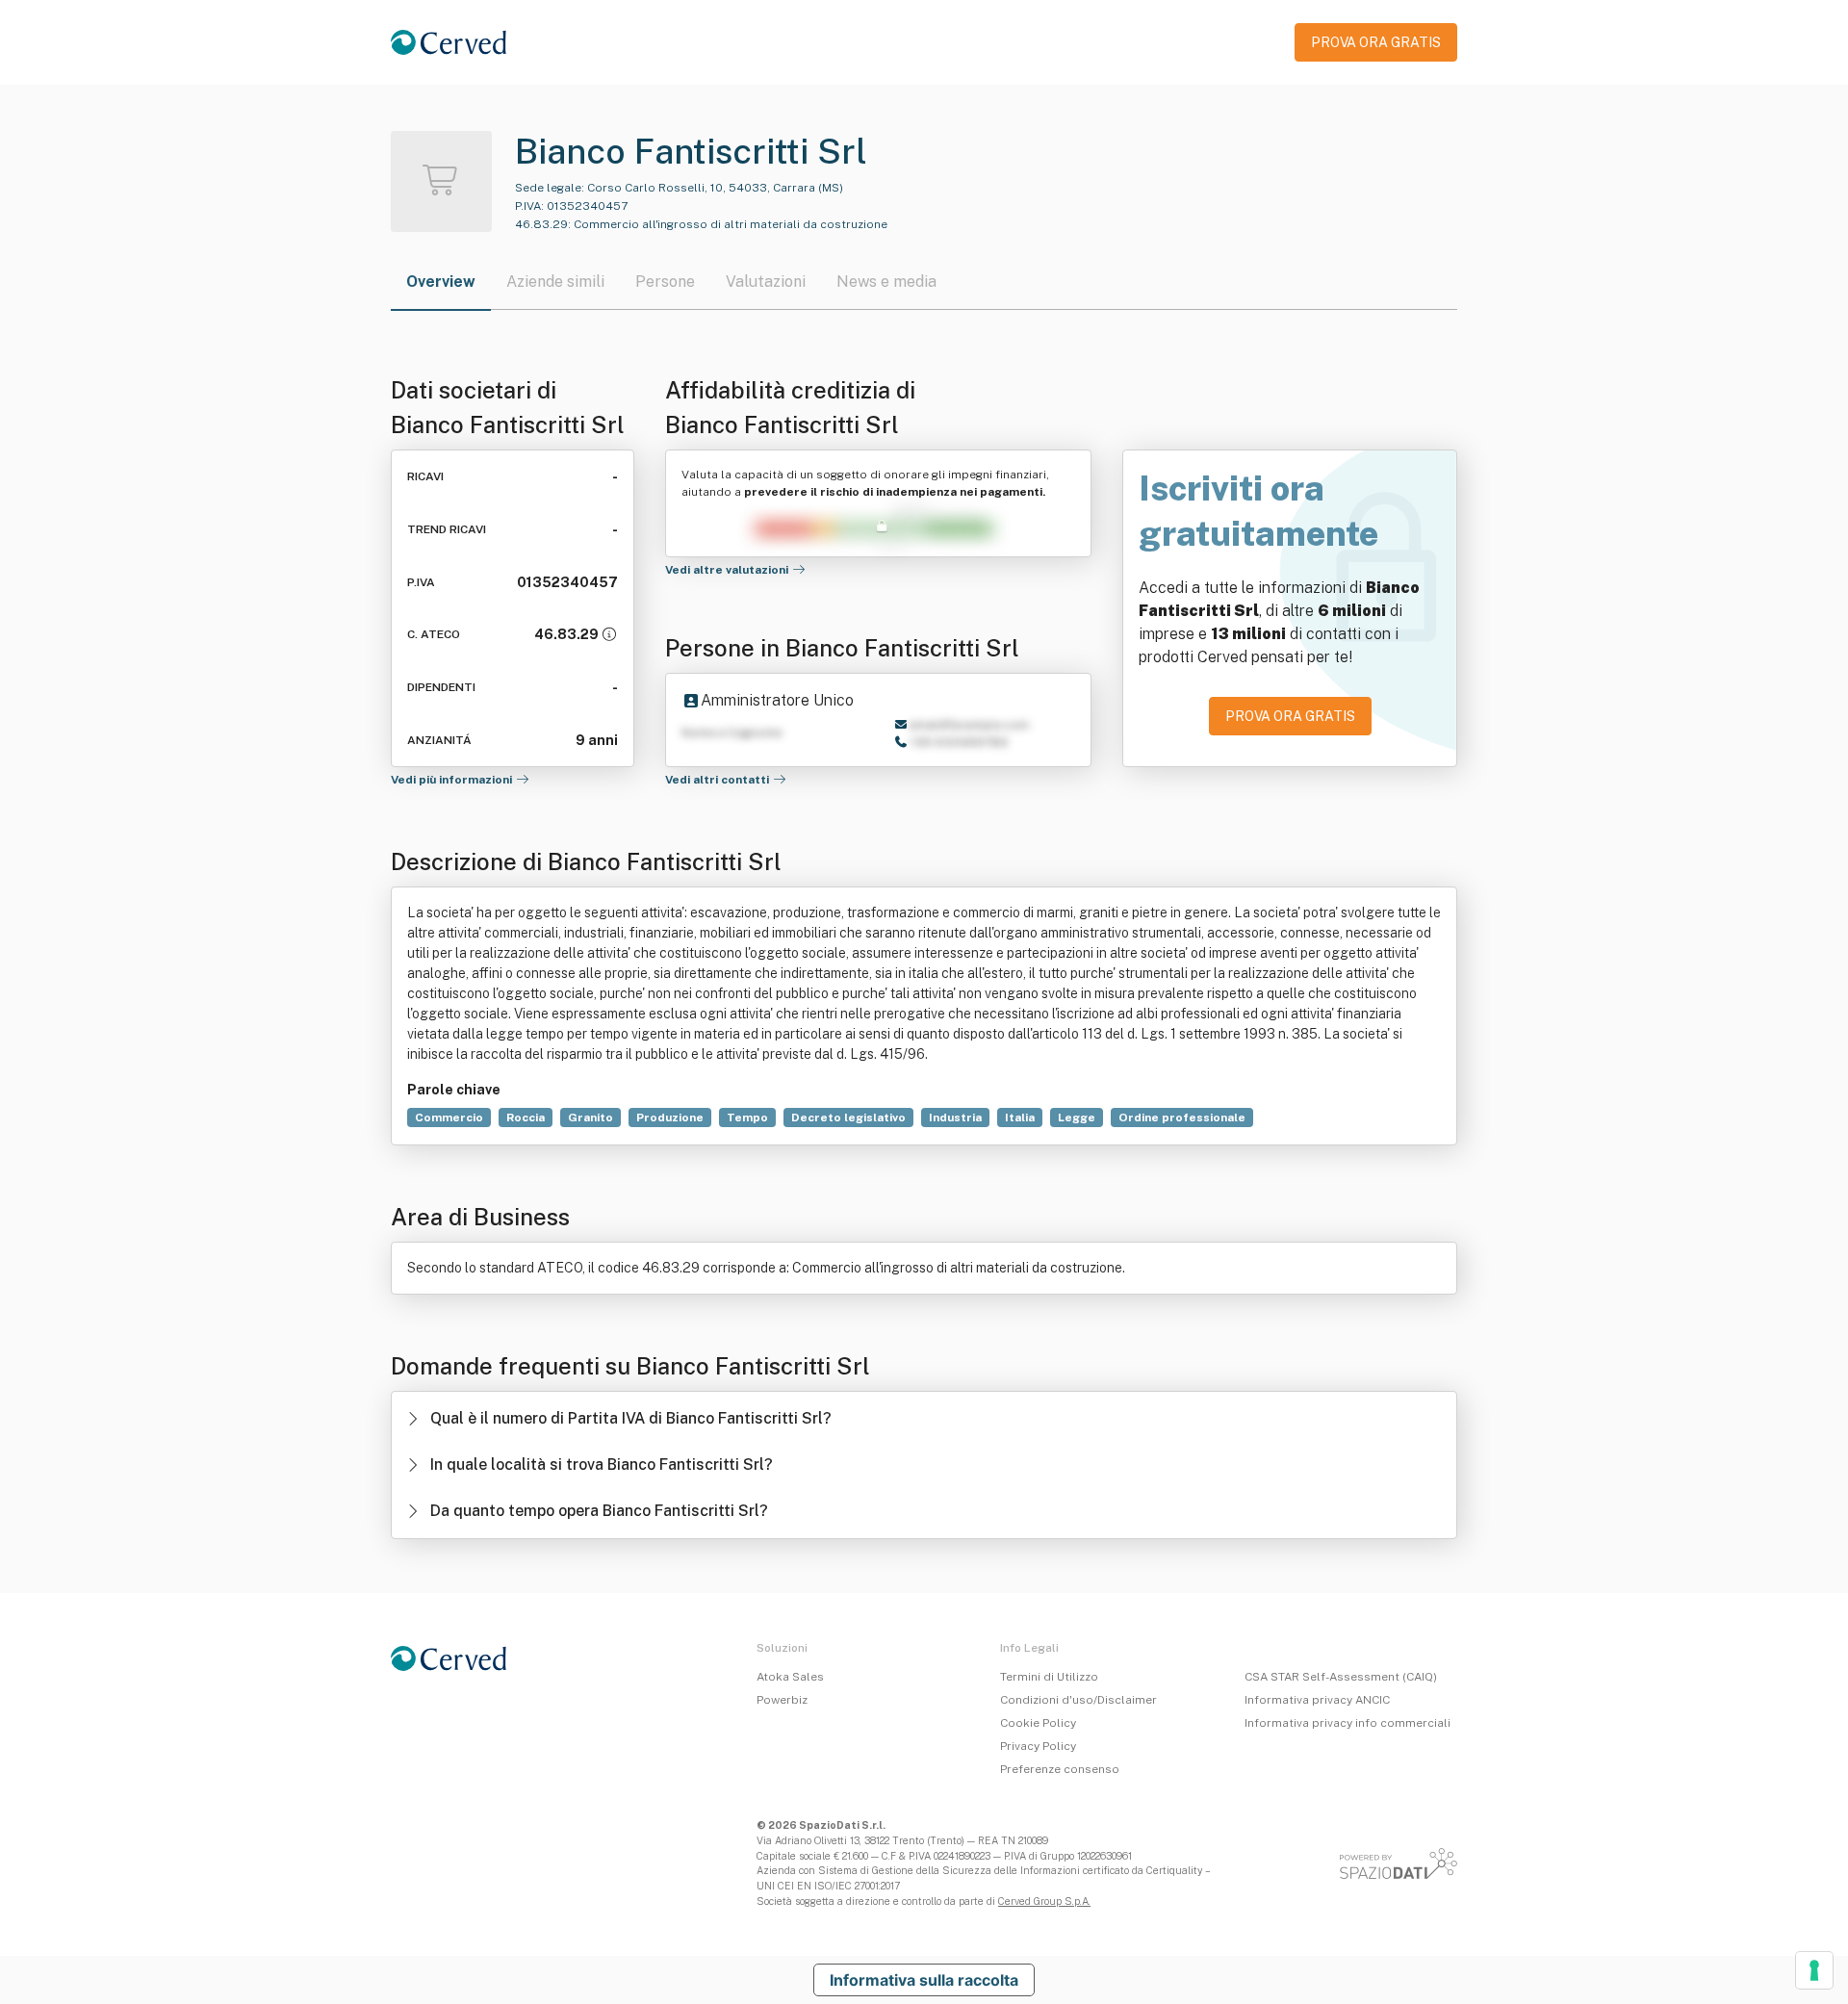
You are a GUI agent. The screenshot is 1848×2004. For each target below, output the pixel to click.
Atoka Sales (790, 1677)
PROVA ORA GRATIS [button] (1376, 42)
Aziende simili (555, 282)
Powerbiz (782, 1700)
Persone (665, 282)
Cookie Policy (1038, 1723)
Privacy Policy (1038, 1746)
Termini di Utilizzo (1049, 1677)
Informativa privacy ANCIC (1317, 1700)
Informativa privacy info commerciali (1347, 1723)
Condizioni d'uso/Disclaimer (1078, 1700)
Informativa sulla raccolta (924, 1980)
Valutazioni (766, 282)
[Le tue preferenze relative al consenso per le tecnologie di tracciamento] (1814, 1970)
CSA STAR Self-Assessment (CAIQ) (1341, 1677)
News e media (886, 282)
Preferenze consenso (1060, 1769)
